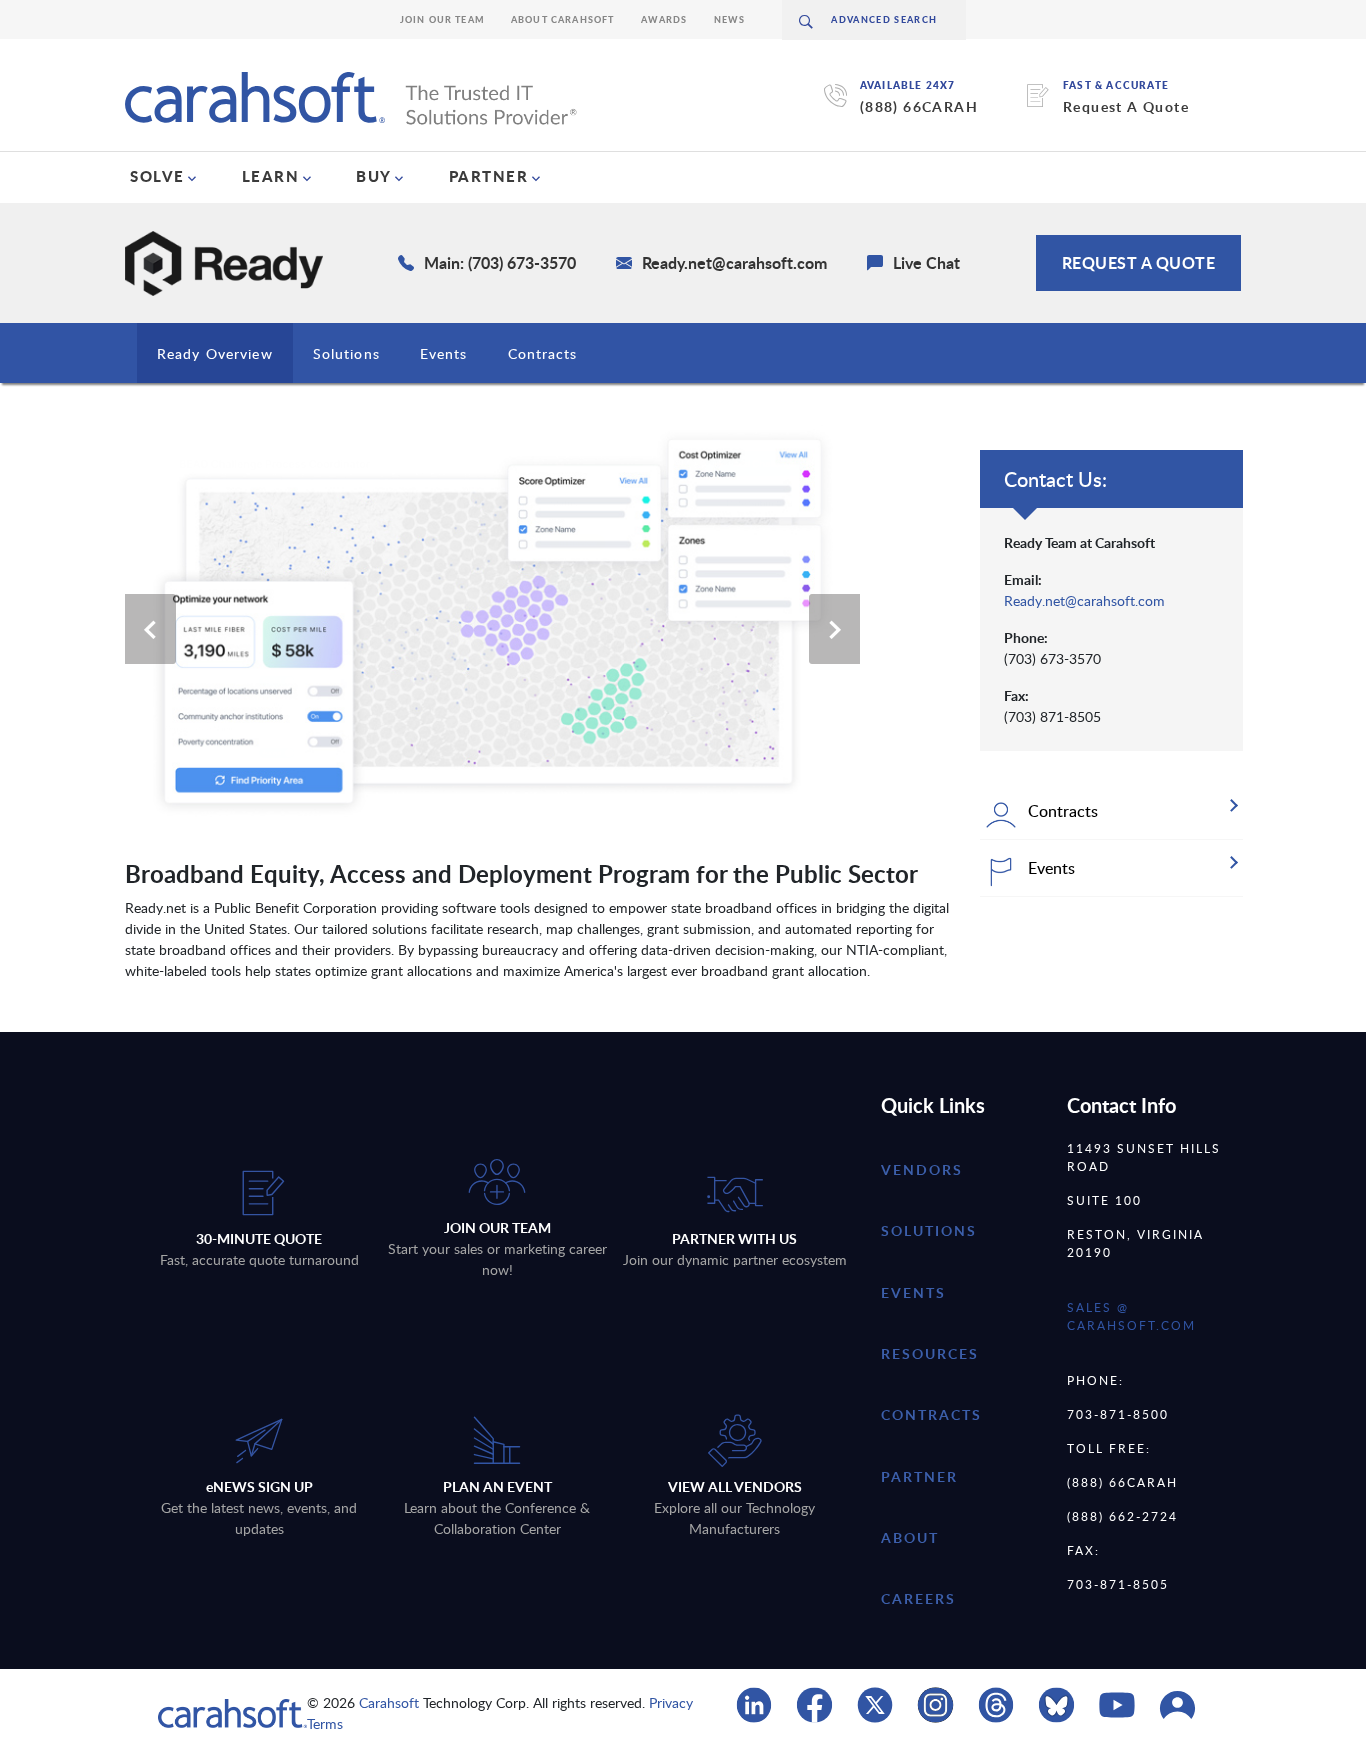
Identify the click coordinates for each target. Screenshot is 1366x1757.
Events (444, 353)
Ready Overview (215, 353)
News (730, 19)
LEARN (271, 176)
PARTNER (489, 176)
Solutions (346, 353)
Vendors (922, 1169)
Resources (930, 1353)
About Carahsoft (563, 19)
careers (918, 1598)
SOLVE (157, 176)
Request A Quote (1126, 106)
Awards (664, 19)
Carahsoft (389, 1702)
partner (919, 1476)
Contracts (543, 353)
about (910, 1537)
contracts (931, 1414)
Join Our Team (442, 19)
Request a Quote (1139, 262)
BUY (374, 176)
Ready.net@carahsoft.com (1084, 600)
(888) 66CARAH (919, 106)
